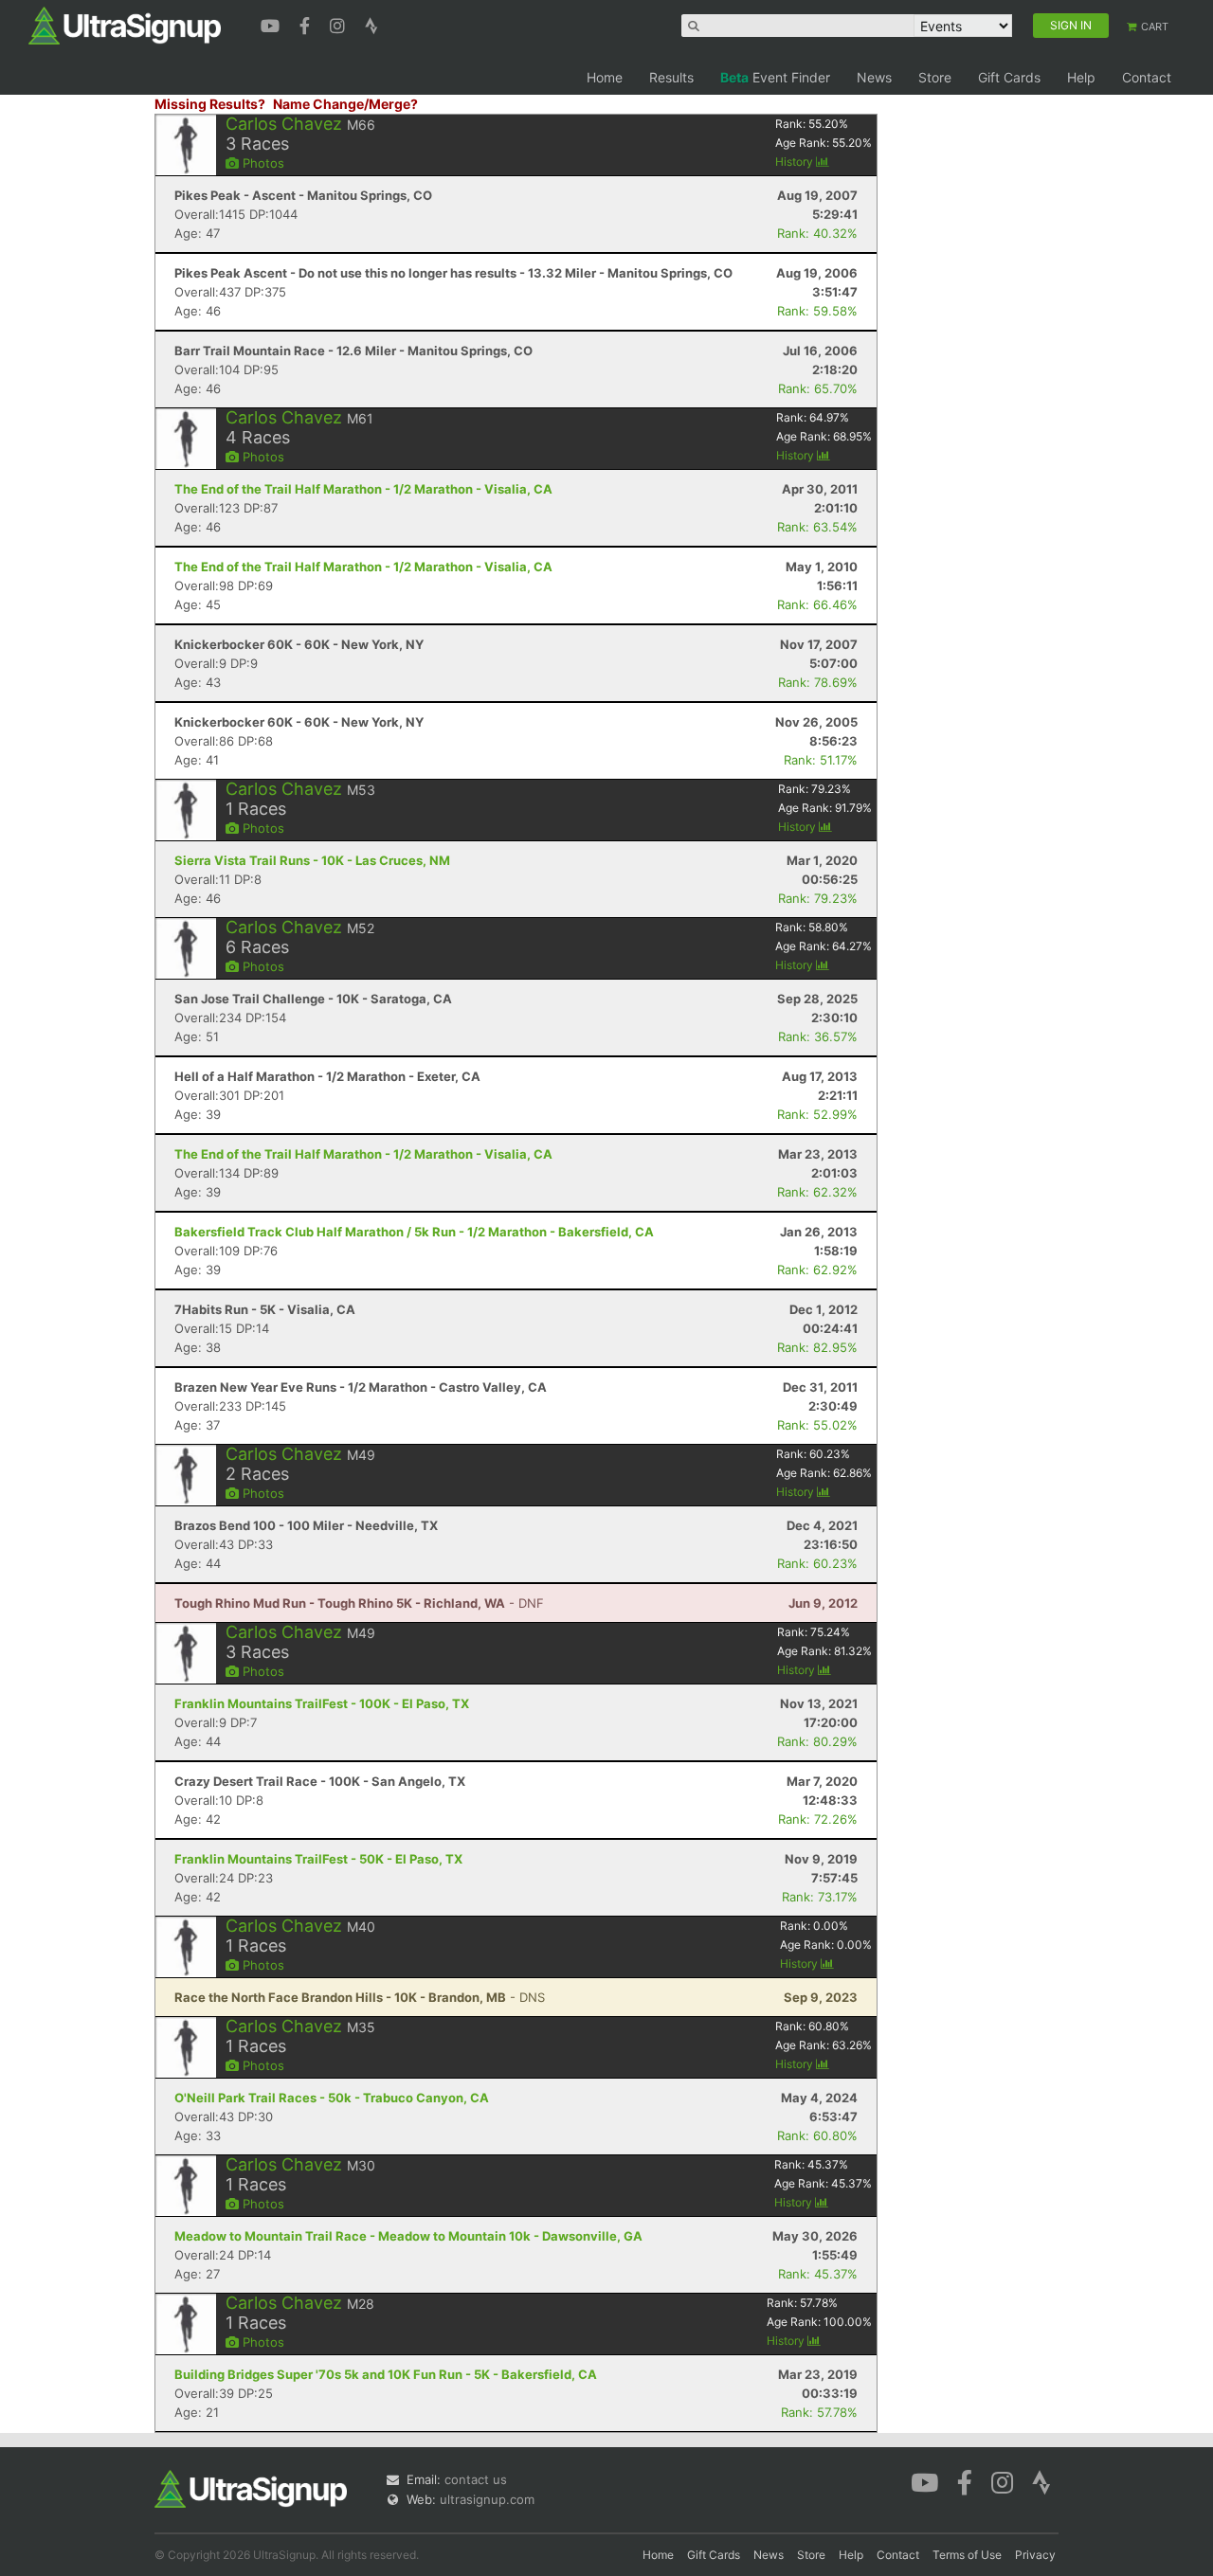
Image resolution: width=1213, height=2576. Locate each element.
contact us (476, 2479)
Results (671, 77)
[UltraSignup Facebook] (307, 24)
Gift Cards (1009, 77)
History (796, 162)
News (874, 77)
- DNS (360, 1997)
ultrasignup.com (487, 2499)
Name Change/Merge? (345, 104)
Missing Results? (210, 104)
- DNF (359, 1603)
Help (1081, 77)
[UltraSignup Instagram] (340, 24)
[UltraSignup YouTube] (272, 24)
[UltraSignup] (125, 25)
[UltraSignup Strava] (371, 24)
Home (605, 77)
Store (935, 77)
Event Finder (775, 77)
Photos (262, 163)
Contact (1147, 77)
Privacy (1035, 2555)
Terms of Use (967, 2555)
